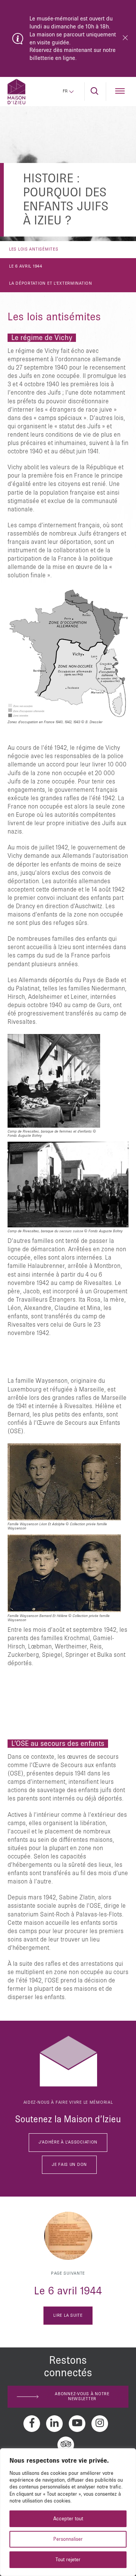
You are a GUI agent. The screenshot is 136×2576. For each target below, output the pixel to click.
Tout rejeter (68, 2560)
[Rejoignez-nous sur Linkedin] (54, 2424)
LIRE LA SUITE (68, 2316)
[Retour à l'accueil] (16, 92)
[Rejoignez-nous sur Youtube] (77, 2424)
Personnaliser (68, 2539)
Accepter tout (68, 2519)
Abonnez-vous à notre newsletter (82, 2397)
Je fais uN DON (69, 2165)
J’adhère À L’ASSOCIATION (68, 2142)
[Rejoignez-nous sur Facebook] (32, 2424)
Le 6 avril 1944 (26, 266)
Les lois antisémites (34, 249)
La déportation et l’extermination (51, 284)
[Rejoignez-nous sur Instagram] (100, 2424)
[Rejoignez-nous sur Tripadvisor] (66, 2445)
